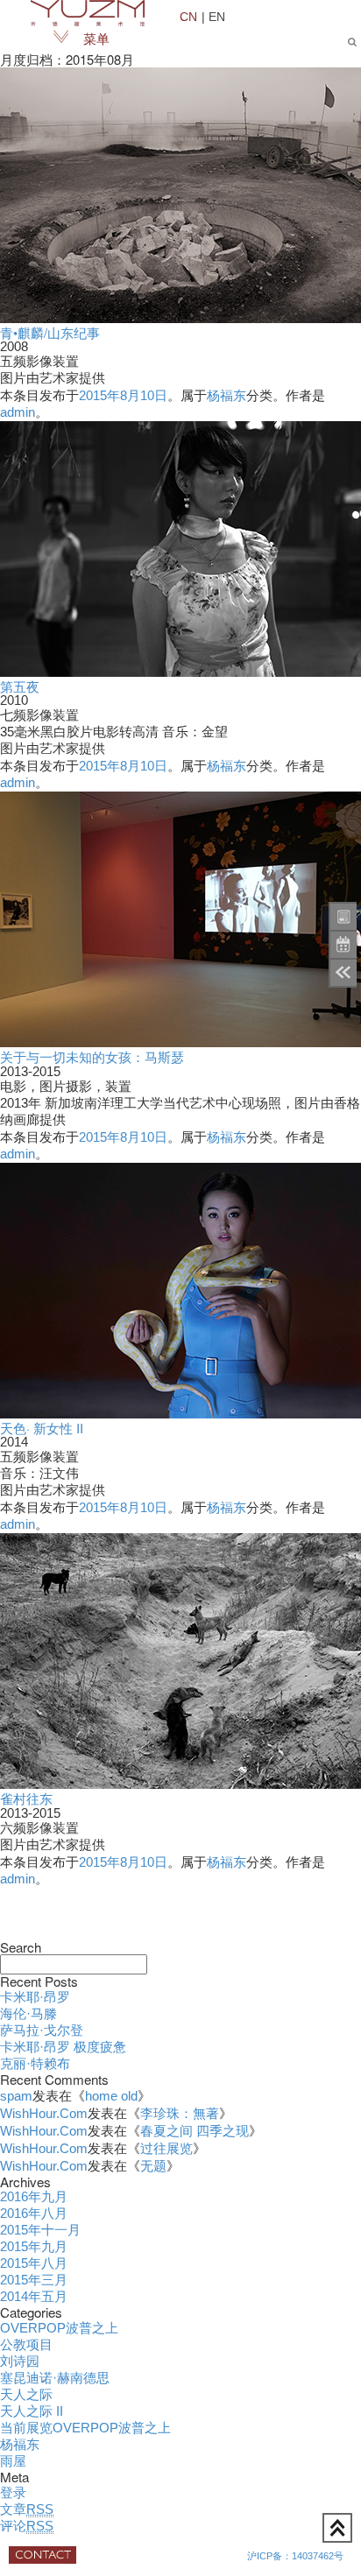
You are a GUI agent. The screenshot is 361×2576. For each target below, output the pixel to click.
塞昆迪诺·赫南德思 (55, 2378)
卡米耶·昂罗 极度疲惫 (63, 2047)
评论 (27, 2526)
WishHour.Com (44, 2114)
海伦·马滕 (28, 2014)
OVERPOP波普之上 (59, 2328)
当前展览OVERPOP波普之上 (85, 2428)
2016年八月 (34, 2214)
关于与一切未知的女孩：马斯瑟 (92, 1056)
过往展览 (166, 2149)
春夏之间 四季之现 (195, 2131)
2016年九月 (34, 2197)
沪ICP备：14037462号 (295, 2556)
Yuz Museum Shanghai (88, 13)
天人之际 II (32, 2411)
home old (111, 2096)
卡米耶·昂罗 (35, 1997)
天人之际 (26, 2395)
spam (16, 2096)
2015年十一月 (40, 2230)
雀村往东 (26, 1798)
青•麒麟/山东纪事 (50, 332)
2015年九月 (34, 2247)
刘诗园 (20, 2361)
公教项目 (26, 2345)
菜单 (96, 39)
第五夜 (20, 686)
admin (18, 412)
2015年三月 (34, 2280)
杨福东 (227, 396)
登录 (13, 2493)
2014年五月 (34, 2297)
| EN (213, 16)
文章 (27, 2509)
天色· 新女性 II (42, 1428)
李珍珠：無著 (180, 2114)
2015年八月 (34, 2263)
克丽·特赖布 (35, 2064)
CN (188, 16)
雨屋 (13, 2461)
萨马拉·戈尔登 (42, 2031)
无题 (153, 2166)
